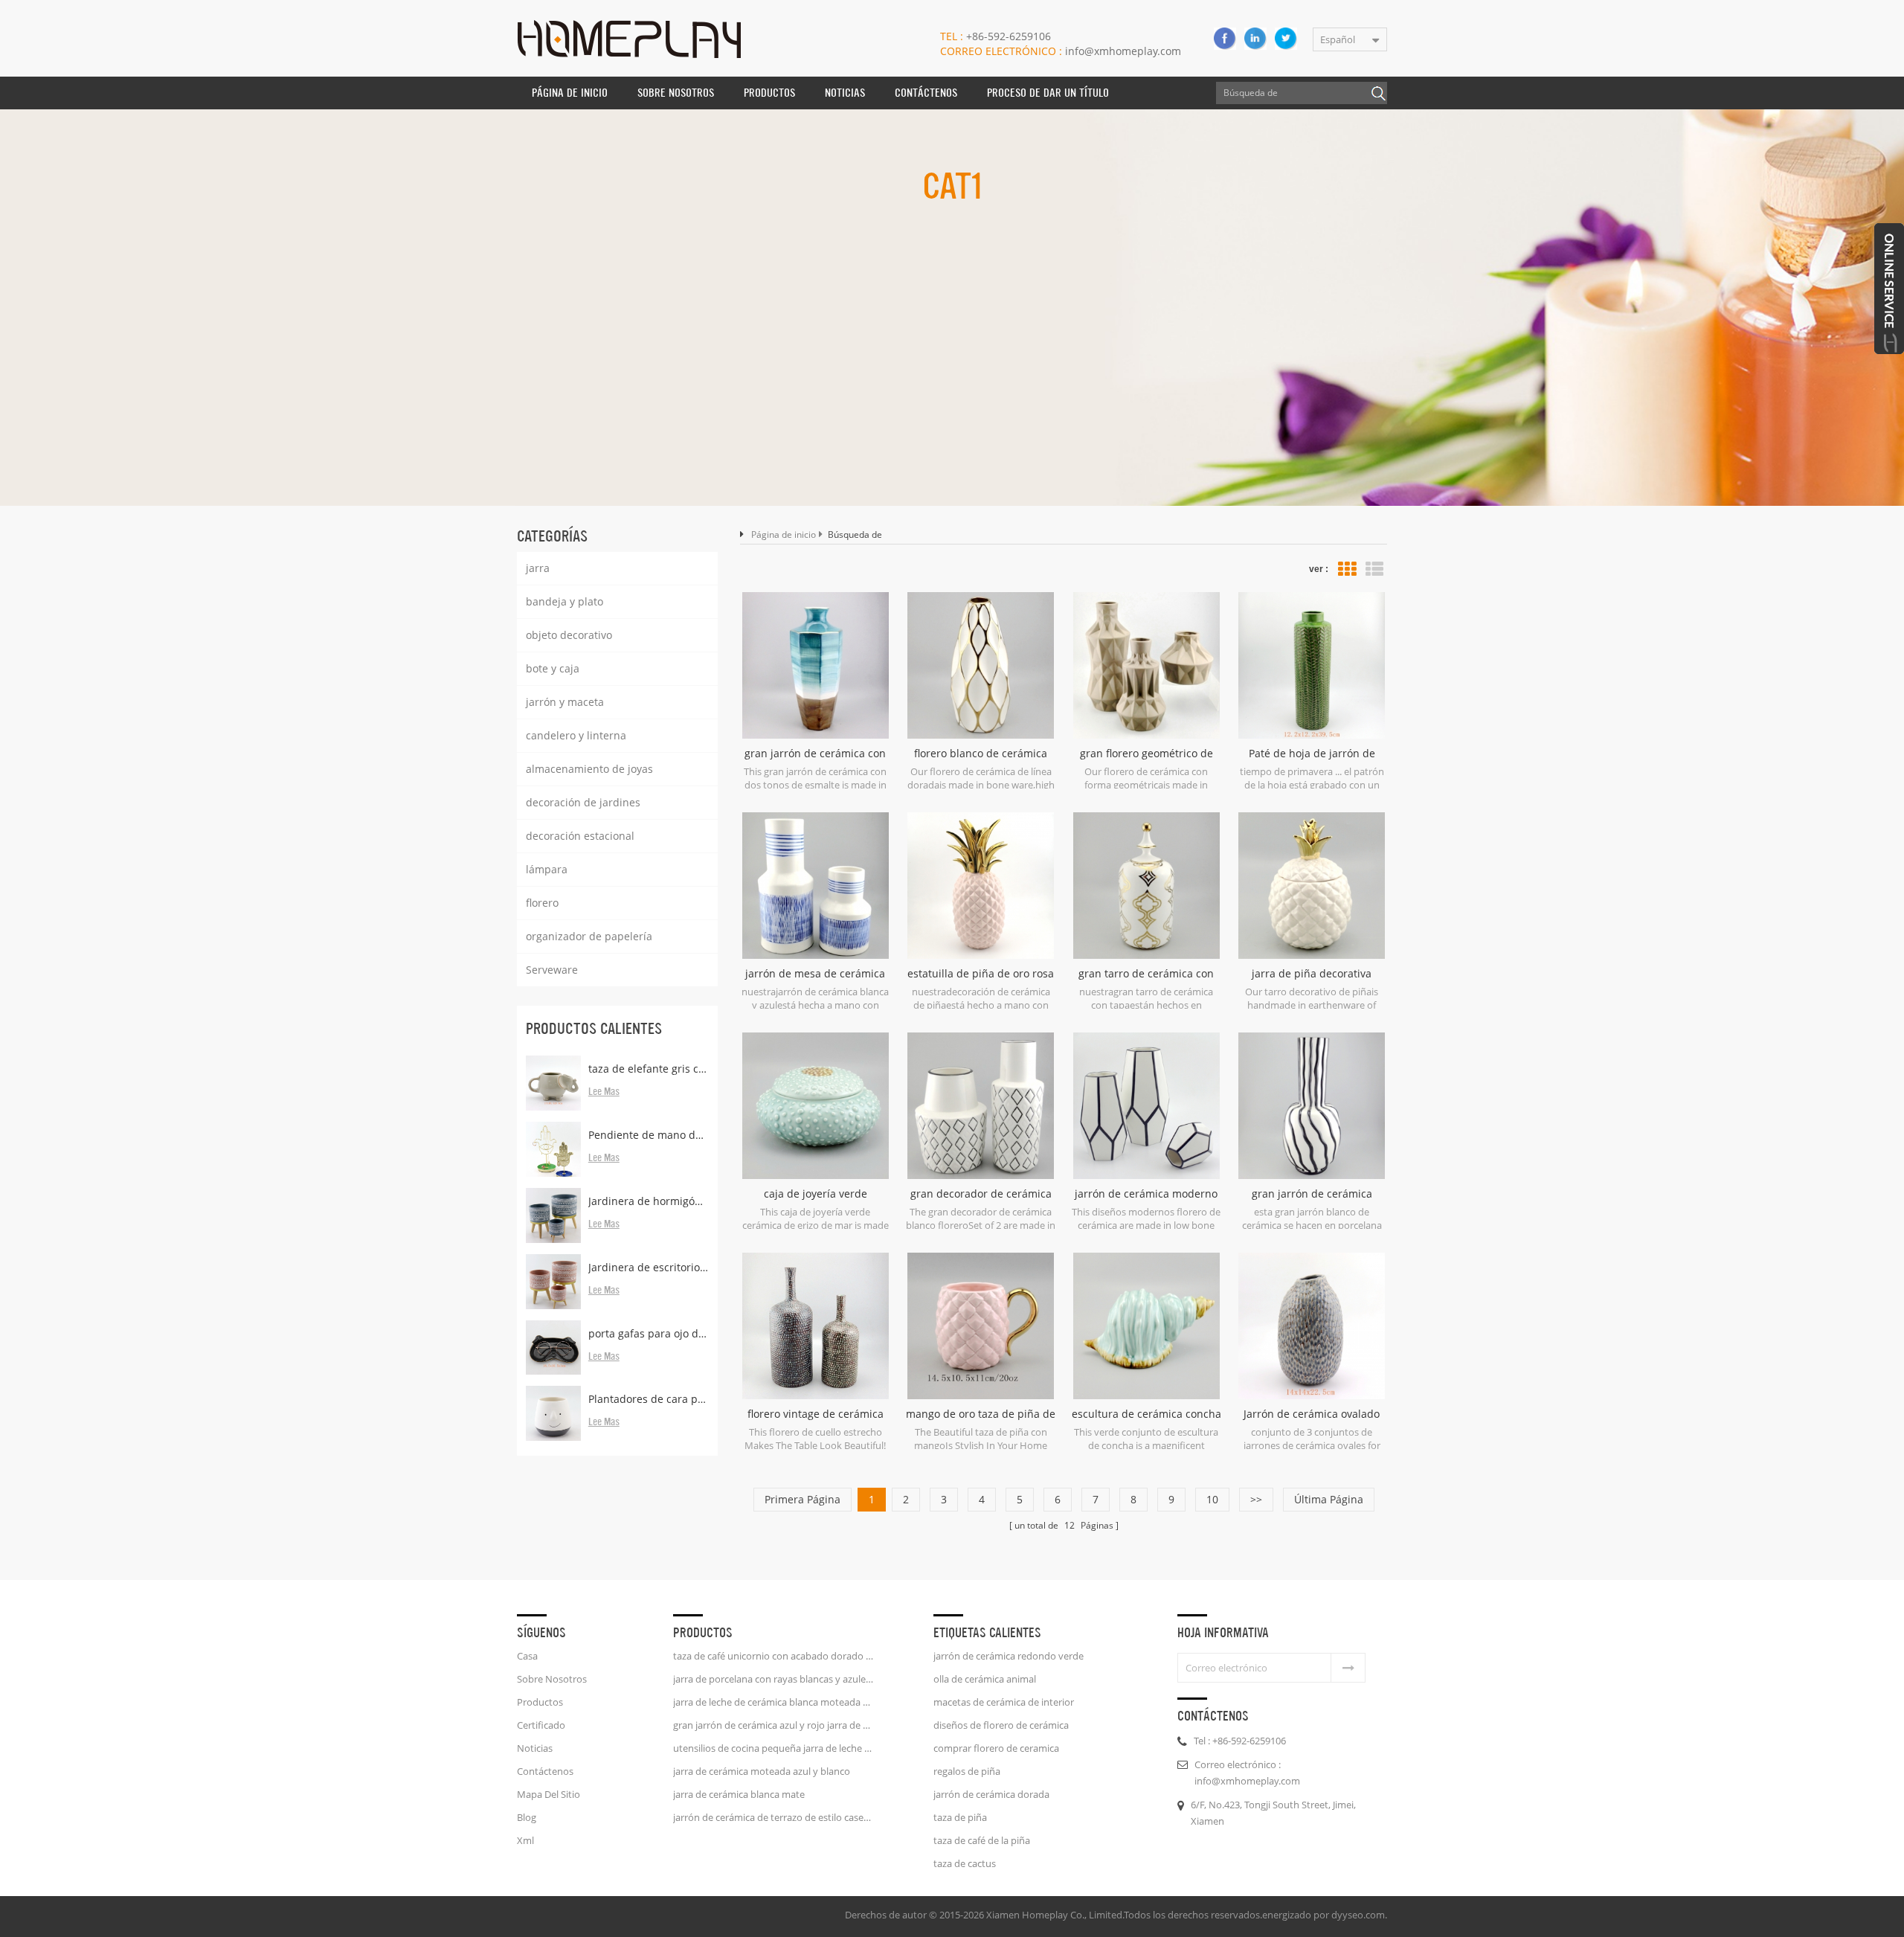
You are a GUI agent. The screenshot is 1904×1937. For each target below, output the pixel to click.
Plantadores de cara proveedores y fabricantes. (649, 1399)
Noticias (845, 93)
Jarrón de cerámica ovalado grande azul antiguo (1312, 1414)
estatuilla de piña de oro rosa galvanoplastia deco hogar (981, 974)
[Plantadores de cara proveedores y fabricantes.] (553, 1413)
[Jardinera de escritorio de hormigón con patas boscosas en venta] (553, 1282)
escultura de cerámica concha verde (1146, 1414)
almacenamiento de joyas (589, 769)
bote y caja (553, 668)
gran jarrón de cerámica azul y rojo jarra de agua (773, 1725)
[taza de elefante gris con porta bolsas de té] (553, 1083)
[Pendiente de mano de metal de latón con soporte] (553, 1149)
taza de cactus (965, 1863)
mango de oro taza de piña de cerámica (981, 1414)
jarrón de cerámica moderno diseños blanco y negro (1146, 1194)
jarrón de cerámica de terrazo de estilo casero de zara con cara (773, 1817)
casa (527, 1656)
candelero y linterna (576, 735)
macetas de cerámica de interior (1004, 1702)
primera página (803, 1499)
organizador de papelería (589, 936)
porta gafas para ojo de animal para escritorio (649, 1333)
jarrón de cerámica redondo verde (1009, 1656)
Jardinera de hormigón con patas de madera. (649, 1201)
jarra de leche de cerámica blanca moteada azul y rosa (773, 1702)
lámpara (547, 869)
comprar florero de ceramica (996, 1748)
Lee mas (604, 1092)
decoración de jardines (583, 802)
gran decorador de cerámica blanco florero (981, 1194)
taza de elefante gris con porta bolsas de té (649, 1069)
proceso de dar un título (1048, 93)
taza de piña (960, 1817)
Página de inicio (570, 93)
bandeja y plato (565, 601)
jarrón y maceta (565, 702)
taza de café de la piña (982, 1840)
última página (1329, 1499)
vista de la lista (1374, 569)
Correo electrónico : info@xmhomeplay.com (1247, 1773)
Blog (527, 1817)
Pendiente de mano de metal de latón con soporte (649, 1135)
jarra (538, 568)
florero (542, 903)
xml (525, 1840)
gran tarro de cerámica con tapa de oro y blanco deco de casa (1146, 974)
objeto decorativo (569, 635)
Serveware (552, 970)
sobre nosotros (676, 93)
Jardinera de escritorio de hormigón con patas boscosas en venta (649, 1267)
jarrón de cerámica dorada (991, 1794)
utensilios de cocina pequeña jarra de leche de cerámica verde (773, 1748)
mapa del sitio (549, 1794)
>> (1256, 1499)
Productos (769, 93)
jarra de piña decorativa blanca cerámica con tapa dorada (1312, 974)
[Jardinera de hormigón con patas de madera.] (553, 1215)
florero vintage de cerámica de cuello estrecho (816, 1414)
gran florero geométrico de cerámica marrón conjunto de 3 (1146, 754)
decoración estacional (580, 836)
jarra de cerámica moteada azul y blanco (762, 1771)
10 (1212, 1499)
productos (540, 1702)
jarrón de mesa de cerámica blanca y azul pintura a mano (815, 974)
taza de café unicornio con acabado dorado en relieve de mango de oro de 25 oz (773, 1656)
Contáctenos (926, 93)
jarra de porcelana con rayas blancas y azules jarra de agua (773, 1679)
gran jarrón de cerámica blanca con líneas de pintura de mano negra (1312, 1194)
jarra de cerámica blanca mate (739, 1794)
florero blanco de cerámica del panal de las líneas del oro (981, 754)
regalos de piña (967, 1771)
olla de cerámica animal (985, 1679)
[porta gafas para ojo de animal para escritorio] (553, 1348)
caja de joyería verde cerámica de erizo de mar (816, 1194)
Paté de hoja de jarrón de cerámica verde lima (1312, 754)
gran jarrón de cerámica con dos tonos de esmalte (815, 754)
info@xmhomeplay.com (1061, 51)
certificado (541, 1725)
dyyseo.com (1358, 1915)
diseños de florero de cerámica (1001, 1725)
